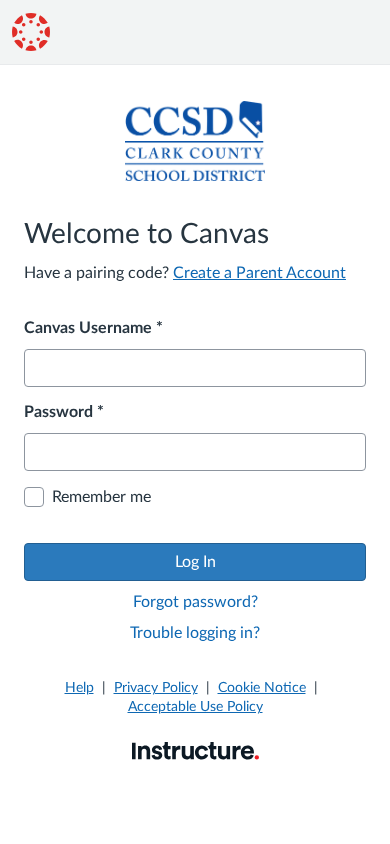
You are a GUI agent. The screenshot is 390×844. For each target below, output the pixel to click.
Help (79, 688)
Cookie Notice (262, 688)
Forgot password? (195, 602)
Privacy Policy (156, 688)
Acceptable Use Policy (195, 707)
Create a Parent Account (259, 273)
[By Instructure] (195, 750)
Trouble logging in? (195, 633)
